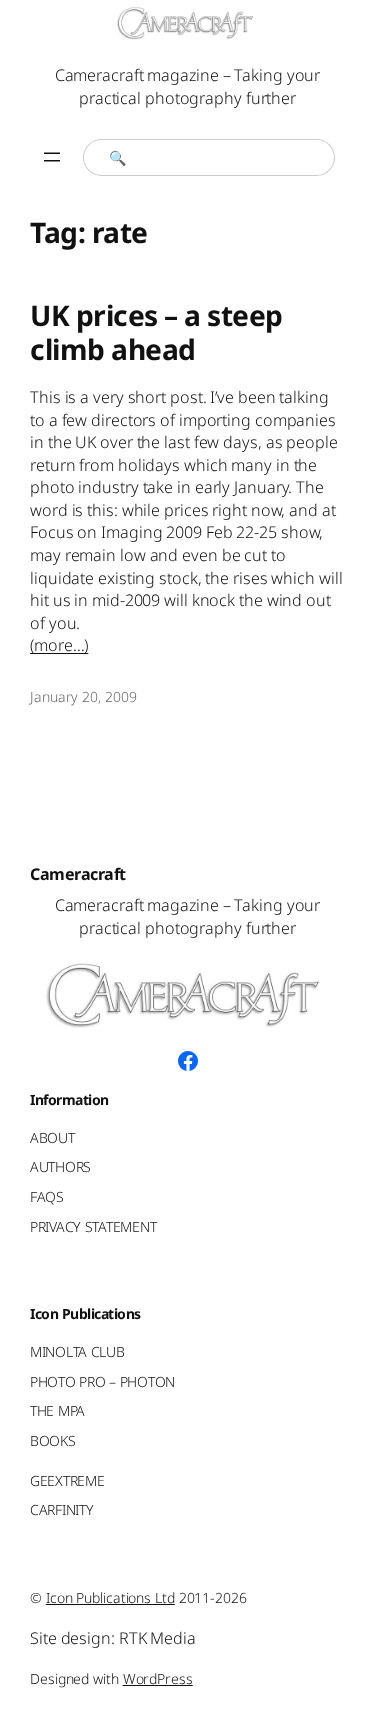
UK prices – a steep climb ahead (156, 333)
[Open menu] (52, 157)
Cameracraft (78, 874)
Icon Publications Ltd (110, 1597)
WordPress (158, 1678)
